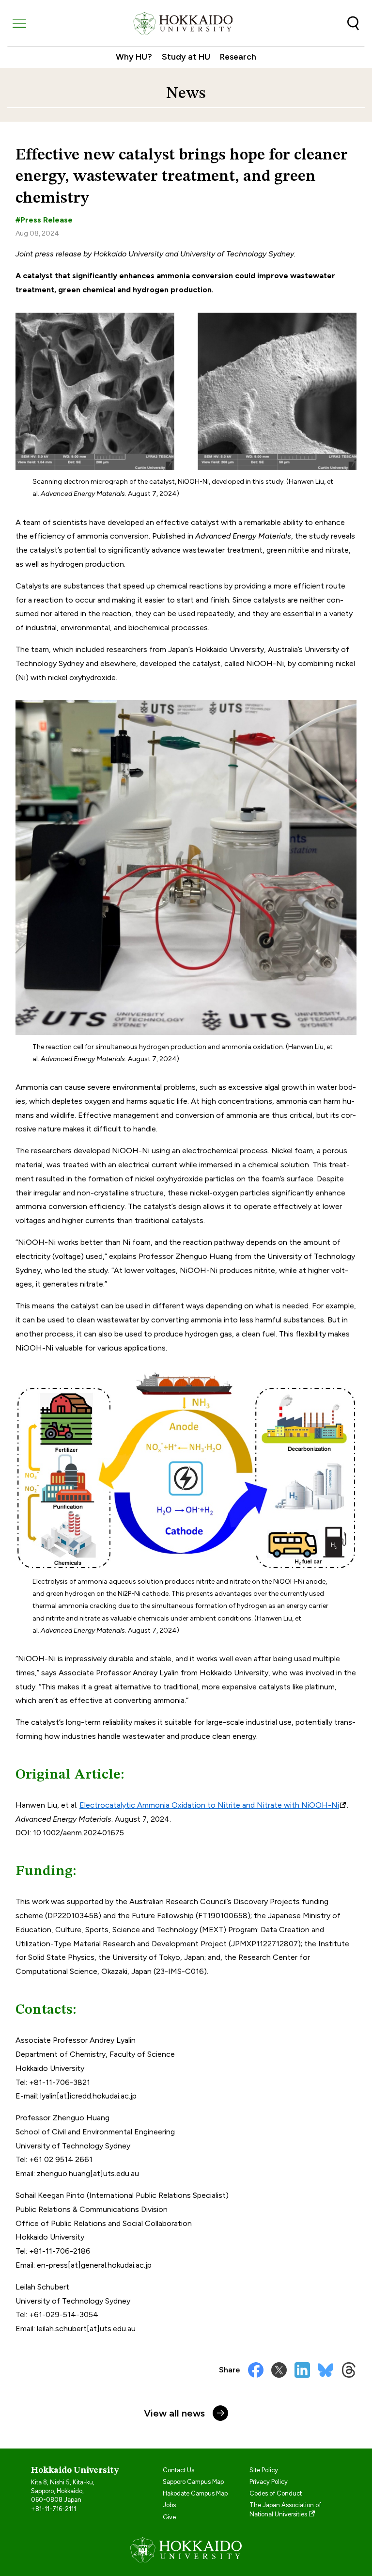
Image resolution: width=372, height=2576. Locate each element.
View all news (174, 2413)
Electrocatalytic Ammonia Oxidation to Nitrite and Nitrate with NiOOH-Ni (209, 1805)
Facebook (256, 2370)
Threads (349, 2370)
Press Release (46, 220)
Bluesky (325, 2370)
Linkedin (302, 2370)
